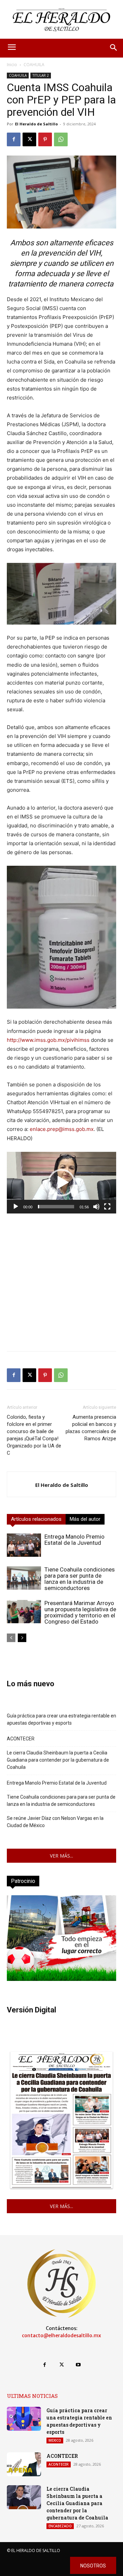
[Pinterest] (45, 139)
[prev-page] (11, 1638)
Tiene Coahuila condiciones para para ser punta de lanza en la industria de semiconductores (80, 1579)
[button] (61, 1183)
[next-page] (22, 1638)
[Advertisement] (61, 1284)
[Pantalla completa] (107, 1207)
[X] (29, 139)
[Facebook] (14, 139)
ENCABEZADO (60, 2526)
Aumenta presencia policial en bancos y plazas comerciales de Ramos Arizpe (91, 1428)
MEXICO (55, 2440)
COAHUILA (34, 65)
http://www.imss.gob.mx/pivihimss (48, 1040)
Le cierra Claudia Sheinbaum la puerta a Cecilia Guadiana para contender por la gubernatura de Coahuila (58, 1760)
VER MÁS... (61, 1856)
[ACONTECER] (24, 2464)
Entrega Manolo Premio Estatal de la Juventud (74, 1540)
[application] (61, 1183)
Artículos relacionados (36, 1519)
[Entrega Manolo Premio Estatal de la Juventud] (24, 1545)
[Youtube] (78, 2365)
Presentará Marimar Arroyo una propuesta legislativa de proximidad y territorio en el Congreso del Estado (80, 1612)
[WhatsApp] (61, 139)
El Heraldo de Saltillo (36, 124)
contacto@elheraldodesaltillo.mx (61, 2335)
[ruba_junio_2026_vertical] (61, 1979)
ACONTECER (21, 1739)
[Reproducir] (16, 1207)
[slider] (56, 1207)
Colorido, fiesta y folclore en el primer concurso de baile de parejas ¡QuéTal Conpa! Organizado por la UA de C (34, 1435)
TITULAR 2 (41, 75)
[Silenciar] (96, 1207)
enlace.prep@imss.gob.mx (62, 1129)
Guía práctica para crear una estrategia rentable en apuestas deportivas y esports (61, 1719)
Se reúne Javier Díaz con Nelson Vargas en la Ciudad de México (55, 1822)
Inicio (12, 65)
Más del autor (85, 1519)
